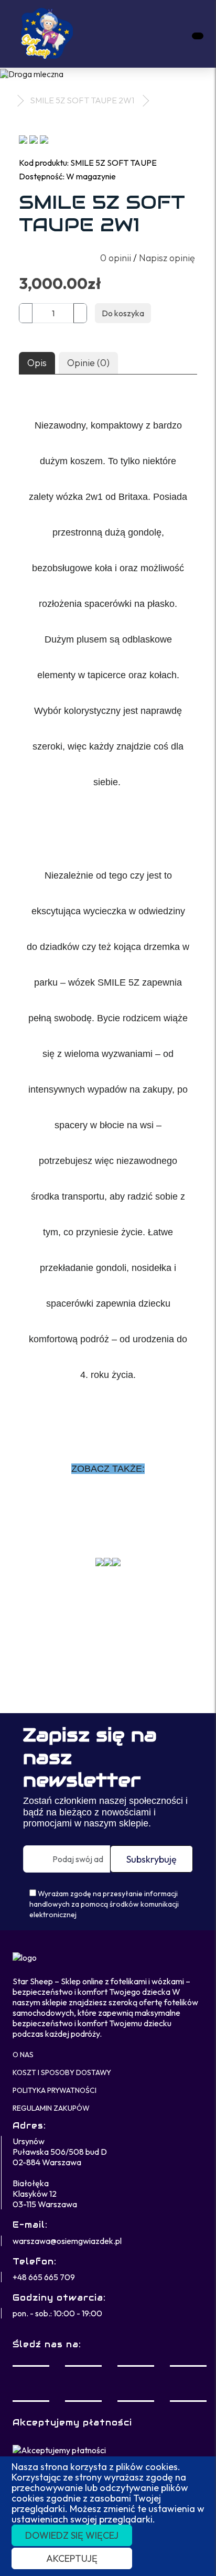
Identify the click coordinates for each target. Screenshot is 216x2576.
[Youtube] (83, 2383)
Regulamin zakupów (51, 2108)
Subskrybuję (152, 1859)
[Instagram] (136, 2383)
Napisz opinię (167, 258)
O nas (23, 2055)
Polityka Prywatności (55, 2090)
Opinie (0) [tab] (88, 363)
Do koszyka (123, 313)
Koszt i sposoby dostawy (62, 2072)
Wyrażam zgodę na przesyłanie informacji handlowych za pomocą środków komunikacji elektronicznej (104, 1904)
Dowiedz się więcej (72, 2535)
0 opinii (116, 258)
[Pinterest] (188, 2383)
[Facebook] (31, 2383)
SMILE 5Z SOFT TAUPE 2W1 (82, 100)
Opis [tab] (37, 363)
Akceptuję (72, 2558)
